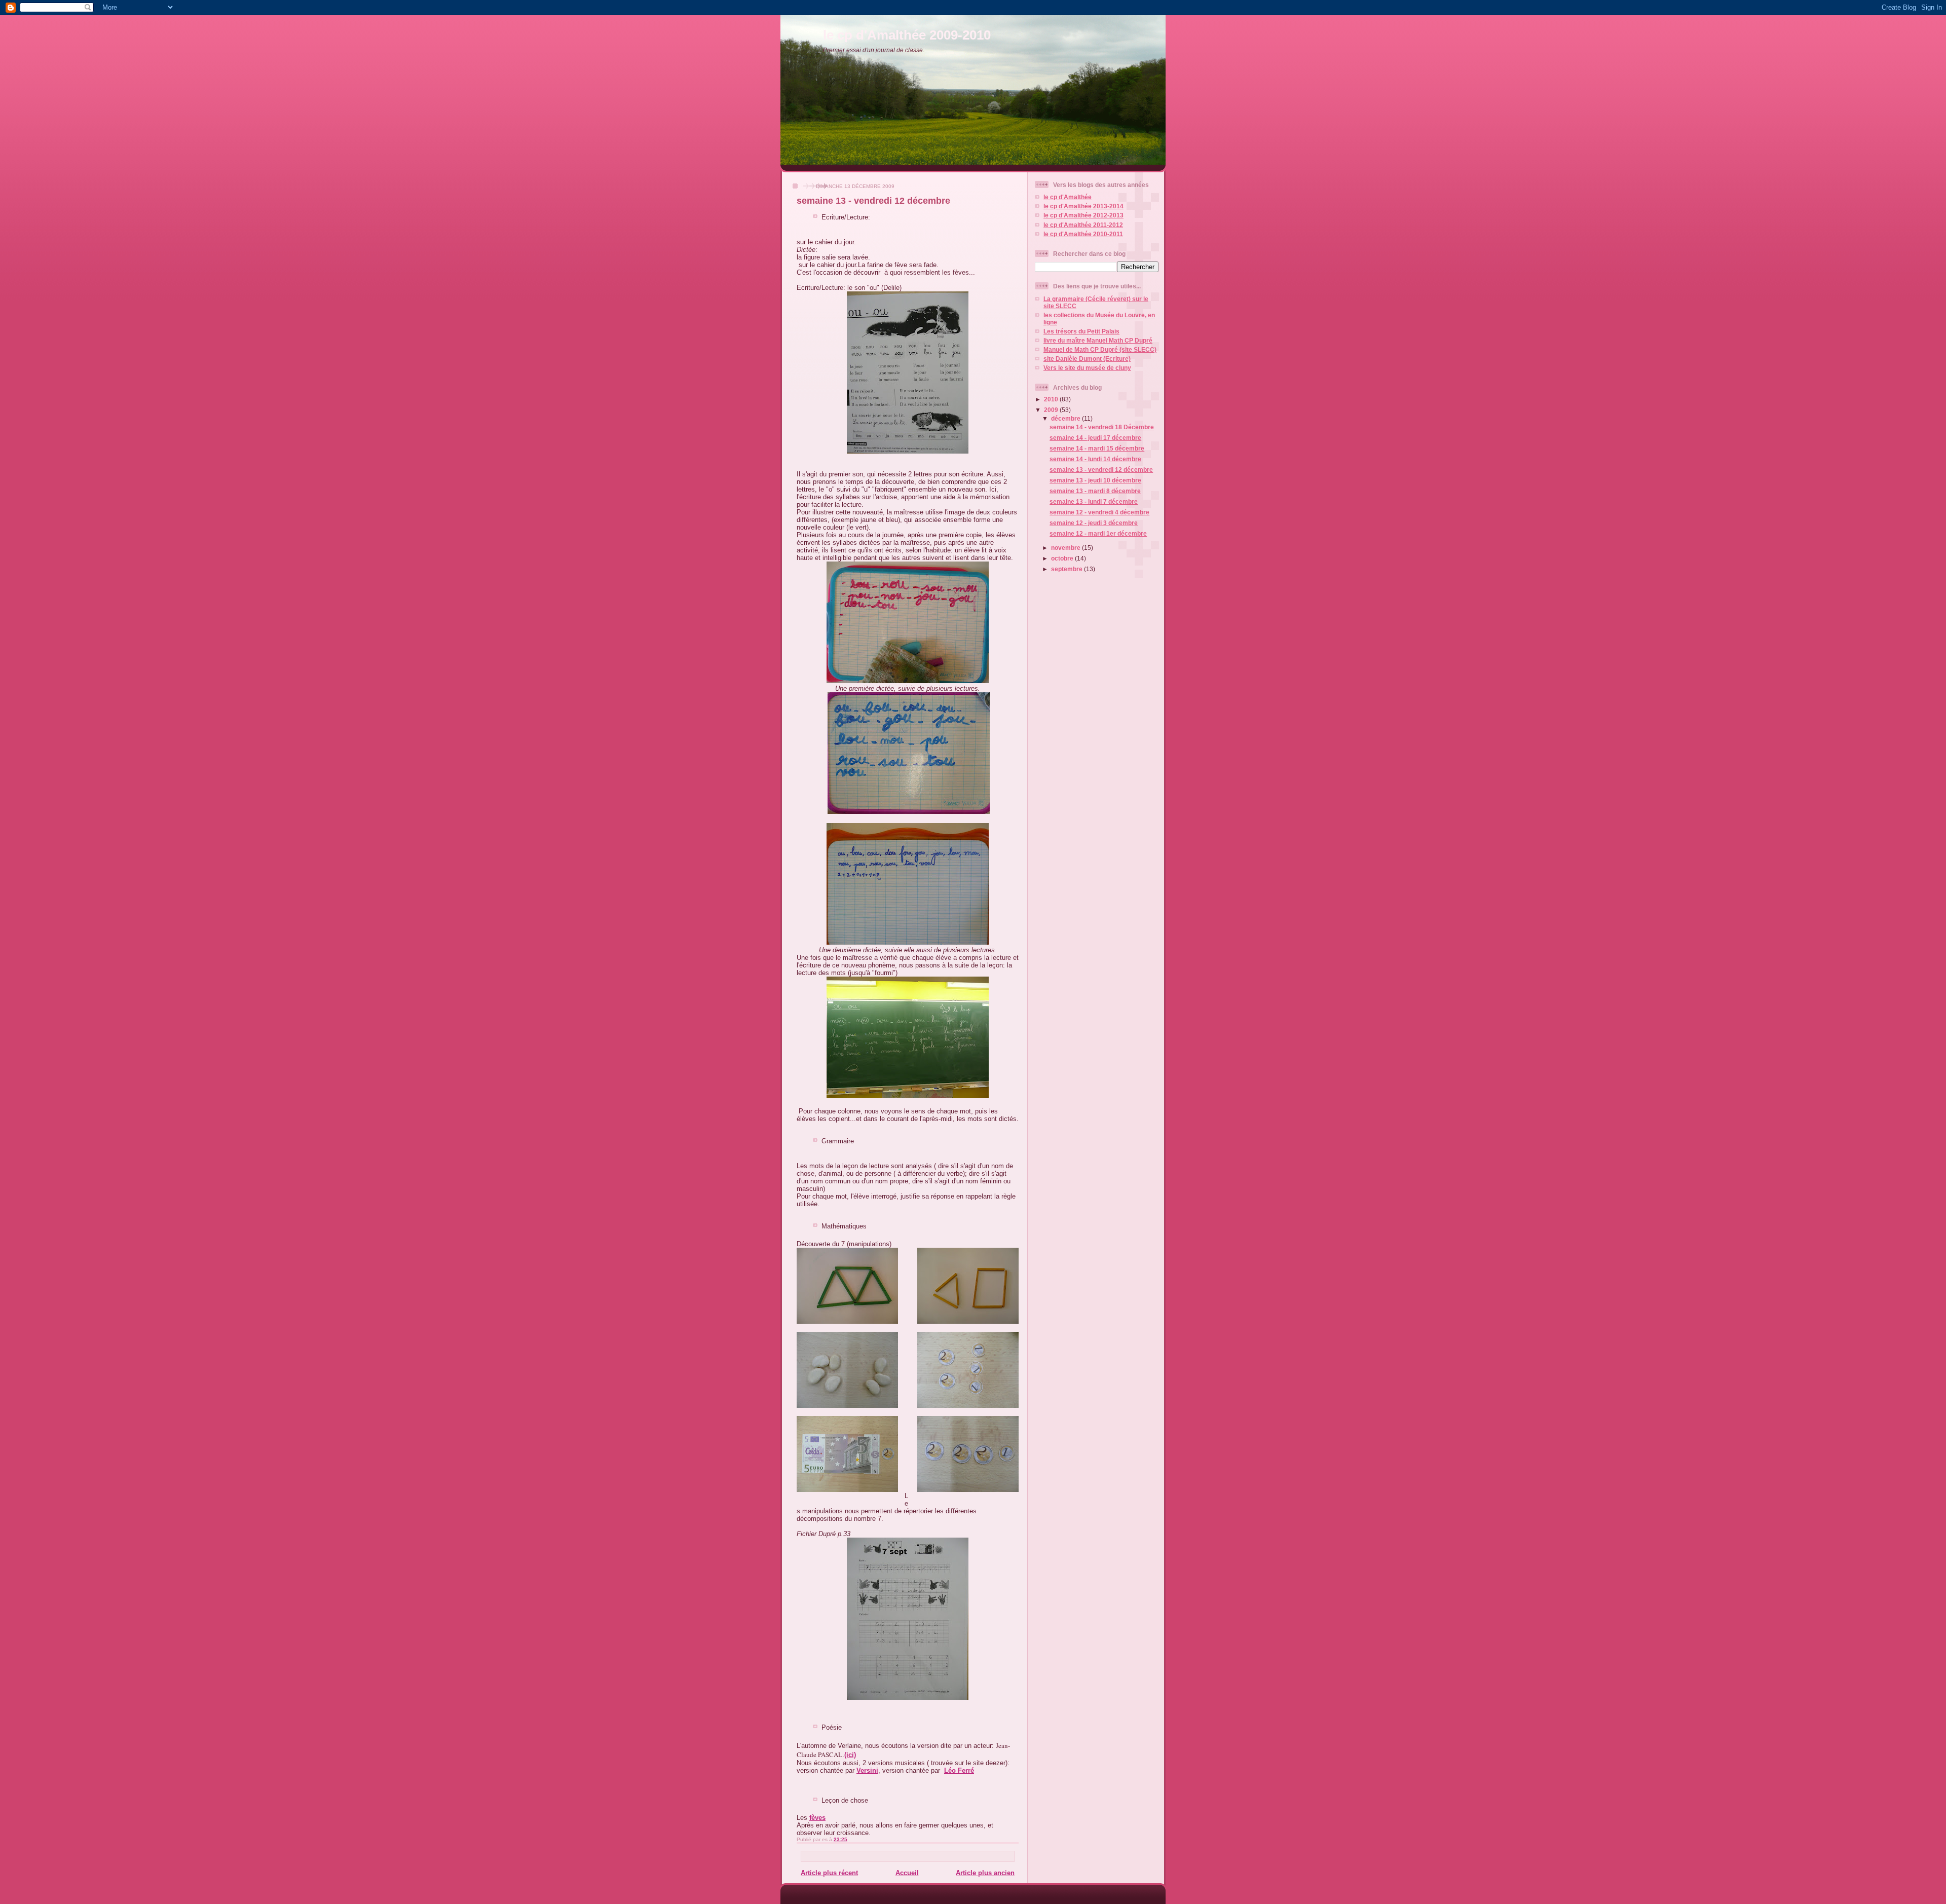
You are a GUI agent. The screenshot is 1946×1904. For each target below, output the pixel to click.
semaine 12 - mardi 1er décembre (1098, 533)
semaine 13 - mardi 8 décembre (1095, 491)
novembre (1066, 548)
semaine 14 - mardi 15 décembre (1097, 448)
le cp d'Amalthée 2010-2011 (1083, 234)
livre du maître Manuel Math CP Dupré (1098, 340)
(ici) (850, 1755)
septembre (1068, 569)
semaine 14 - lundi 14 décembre (1095, 459)
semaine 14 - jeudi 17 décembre (1095, 438)
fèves (817, 1818)
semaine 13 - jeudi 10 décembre (1095, 480)
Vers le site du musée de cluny (1087, 368)
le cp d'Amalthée (1068, 197)
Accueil (907, 1873)
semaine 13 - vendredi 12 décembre (873, 201)
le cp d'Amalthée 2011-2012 (1083, 225)
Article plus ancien (985, 1873)
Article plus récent (829, 1873)
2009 (1052, 410)
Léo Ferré (959, 1770)
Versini (867, 1770)
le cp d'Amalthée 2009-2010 (907, 35)
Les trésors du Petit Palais (1081, 331)
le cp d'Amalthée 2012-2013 (1083, 215)
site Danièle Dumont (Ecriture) (1087, 359)
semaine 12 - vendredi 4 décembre (1099, 512)
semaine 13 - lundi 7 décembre (1094, 501)
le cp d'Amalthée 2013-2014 (1083, 206)
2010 (1052, 399)
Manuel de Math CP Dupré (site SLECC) (1100, 349)
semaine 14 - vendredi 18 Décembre (1102, 427)
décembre (1066, 418)
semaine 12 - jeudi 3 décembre (1094, 523)
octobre (1063, 558)
